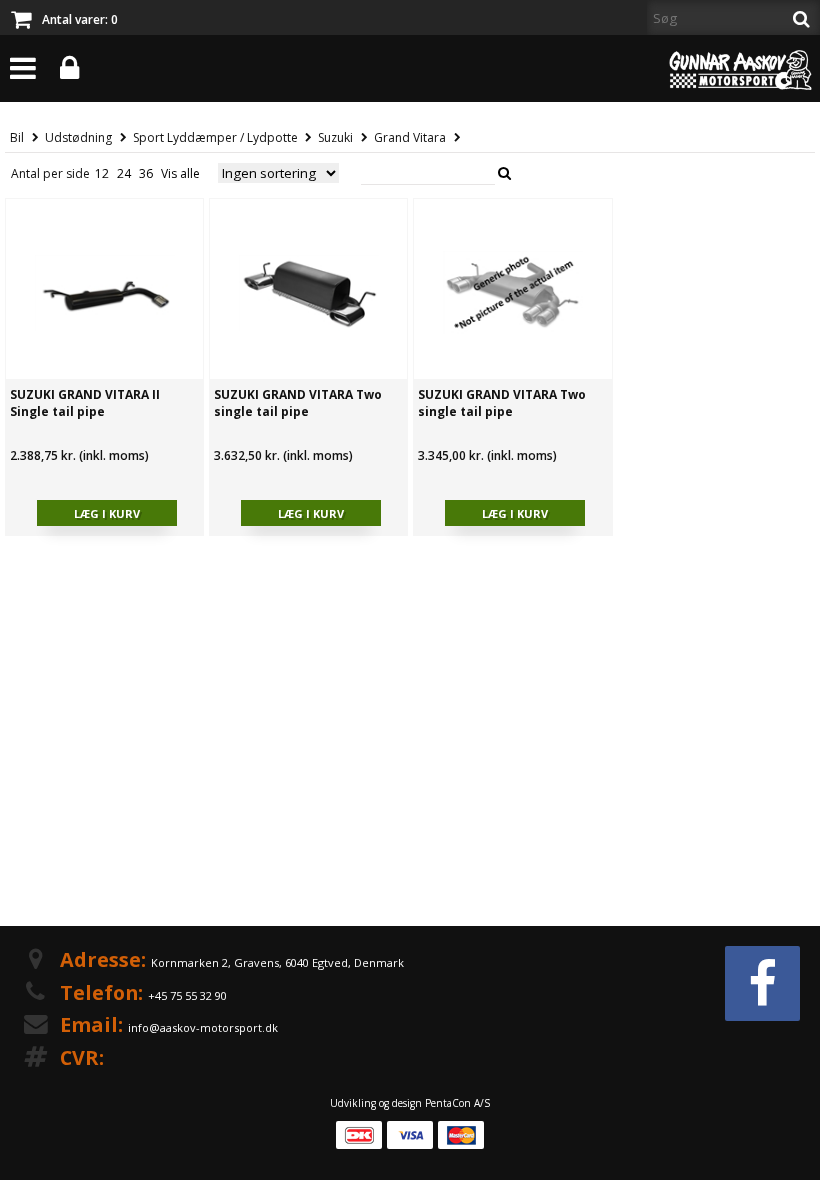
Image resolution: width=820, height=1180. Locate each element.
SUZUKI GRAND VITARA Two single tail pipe (298, 403)
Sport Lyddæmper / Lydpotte (215, 137)
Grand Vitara (410, 137)
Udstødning (78, 137)
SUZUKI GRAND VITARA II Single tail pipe (85, 403)
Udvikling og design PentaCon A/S (410, 1103)
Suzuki (335, 137)
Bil (17, 137)
